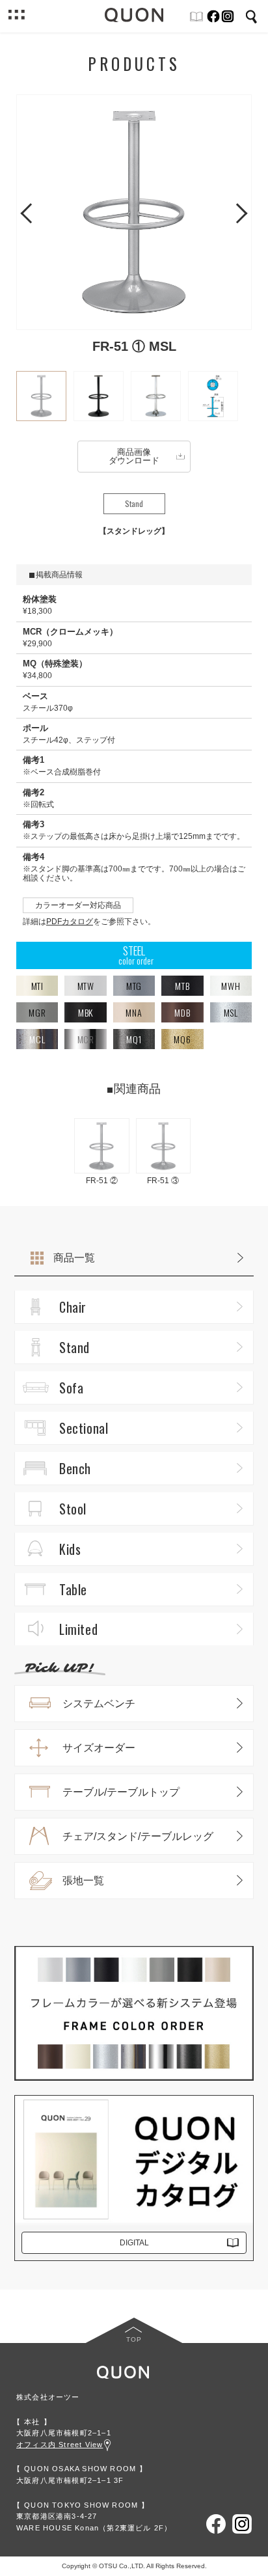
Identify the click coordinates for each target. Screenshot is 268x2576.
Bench (75, 1468)
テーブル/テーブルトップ (121, 1792)
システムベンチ (99, 1704)
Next (237, 212)
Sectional (84, 1428)
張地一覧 (83, 1881)
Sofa (71, 1388)
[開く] (16, 16)
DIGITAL (134, 2243)
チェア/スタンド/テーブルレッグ (138, 1836)
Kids (70, 1549)
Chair (73, 1307)
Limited (78, 1629)
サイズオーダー (99, 1748)
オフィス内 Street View (60, 2445)
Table (73, 1589)
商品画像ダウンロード (134, 456)
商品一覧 (74, 1258)
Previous (31, 212)
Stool (73, 1509)
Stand (74, 1347)
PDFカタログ (70, 922)
